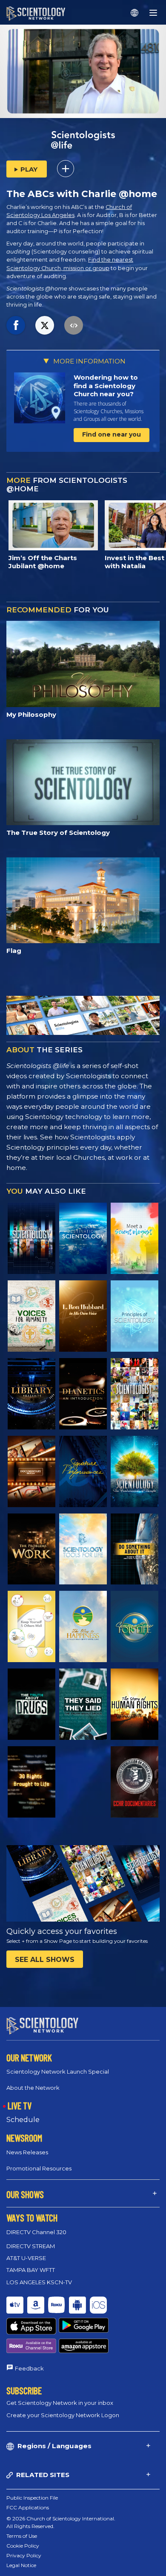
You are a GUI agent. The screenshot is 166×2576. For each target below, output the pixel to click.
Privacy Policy (24, 2555)
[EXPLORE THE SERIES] (31, 1238)
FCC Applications (28, 2507)
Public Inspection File (32, 2498)
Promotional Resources (39, 2168)
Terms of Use (22, 2536)
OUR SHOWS (25, 2194)
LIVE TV (20, 2105)
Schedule (23, 2120)
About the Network (33, 2088)
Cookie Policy (23, 2546)
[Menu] (153, 13)
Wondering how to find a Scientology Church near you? (106, 386)
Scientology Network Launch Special (58, 2072)
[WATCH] (135, 1316)
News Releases (27, 2152)
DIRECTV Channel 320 (36, 2232)
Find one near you (112, 434)
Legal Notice (21, 2565)
